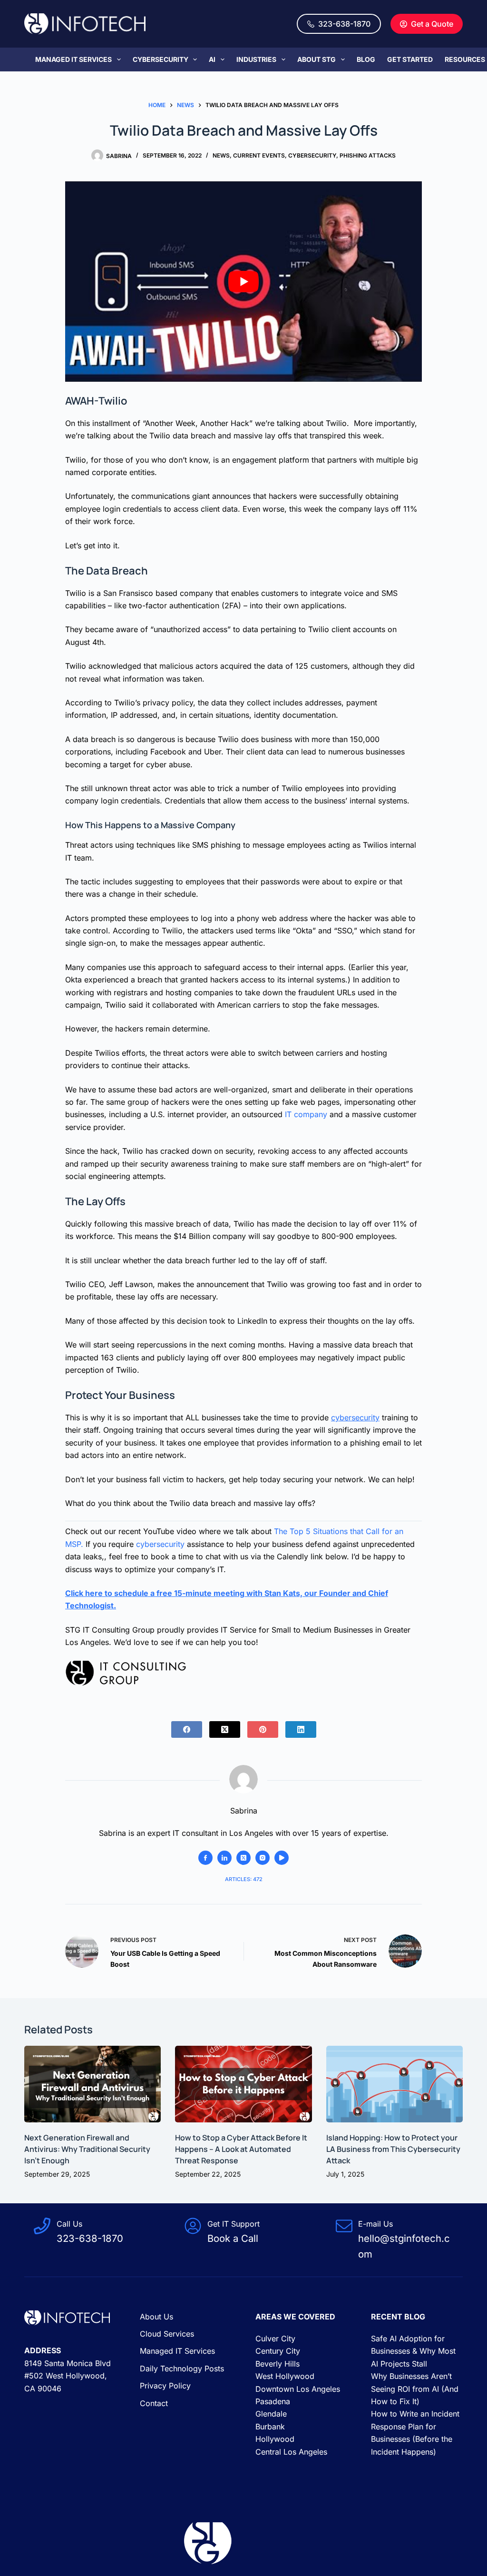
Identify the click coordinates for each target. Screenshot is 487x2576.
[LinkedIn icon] (224, 1858)
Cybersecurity (161, 59)
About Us (156, 2317)
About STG (317, 59)
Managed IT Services (73, 59)
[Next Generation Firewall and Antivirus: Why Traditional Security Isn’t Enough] (93, 2084)
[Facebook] (187, 1729)
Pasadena (273, 2401)
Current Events (259, 155)
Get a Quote (432, 24)
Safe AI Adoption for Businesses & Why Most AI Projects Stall (413, 2351)
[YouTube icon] (282, 1858)
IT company (306, 1114)
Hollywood (275, 2439)
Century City (278, 2351)
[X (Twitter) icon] (243, 1858)
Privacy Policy (165, 2386)
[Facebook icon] (205, 1858)
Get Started (410, 59)
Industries (256, 59)
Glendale (271, 2414)
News (221, 155)
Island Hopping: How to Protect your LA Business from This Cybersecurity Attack (393, 2149)
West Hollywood (285, 2376)
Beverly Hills (278, 2364)
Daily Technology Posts (182, 2368)
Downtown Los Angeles (298, 2389)
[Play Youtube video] (243, 282)
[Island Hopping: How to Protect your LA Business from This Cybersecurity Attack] (394, 2084)
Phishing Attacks (368, 155)
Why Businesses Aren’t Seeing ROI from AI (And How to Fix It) (415, 2389)
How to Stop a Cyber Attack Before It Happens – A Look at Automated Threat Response (241, 2149)
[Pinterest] (263, 1729)
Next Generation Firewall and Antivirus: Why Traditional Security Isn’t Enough (87, 2149)
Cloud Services (167, 2334)
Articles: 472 (244, 1879)
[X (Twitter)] (225, 1729)
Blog (366, 59)
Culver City (275, 2338)
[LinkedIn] (301, 1729)
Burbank (270, 2427)
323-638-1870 (344, 24)
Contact (154, 2403)
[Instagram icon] (263, 1858)
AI (212, 59)
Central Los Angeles (291, 2452)
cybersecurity (355, 1417)
